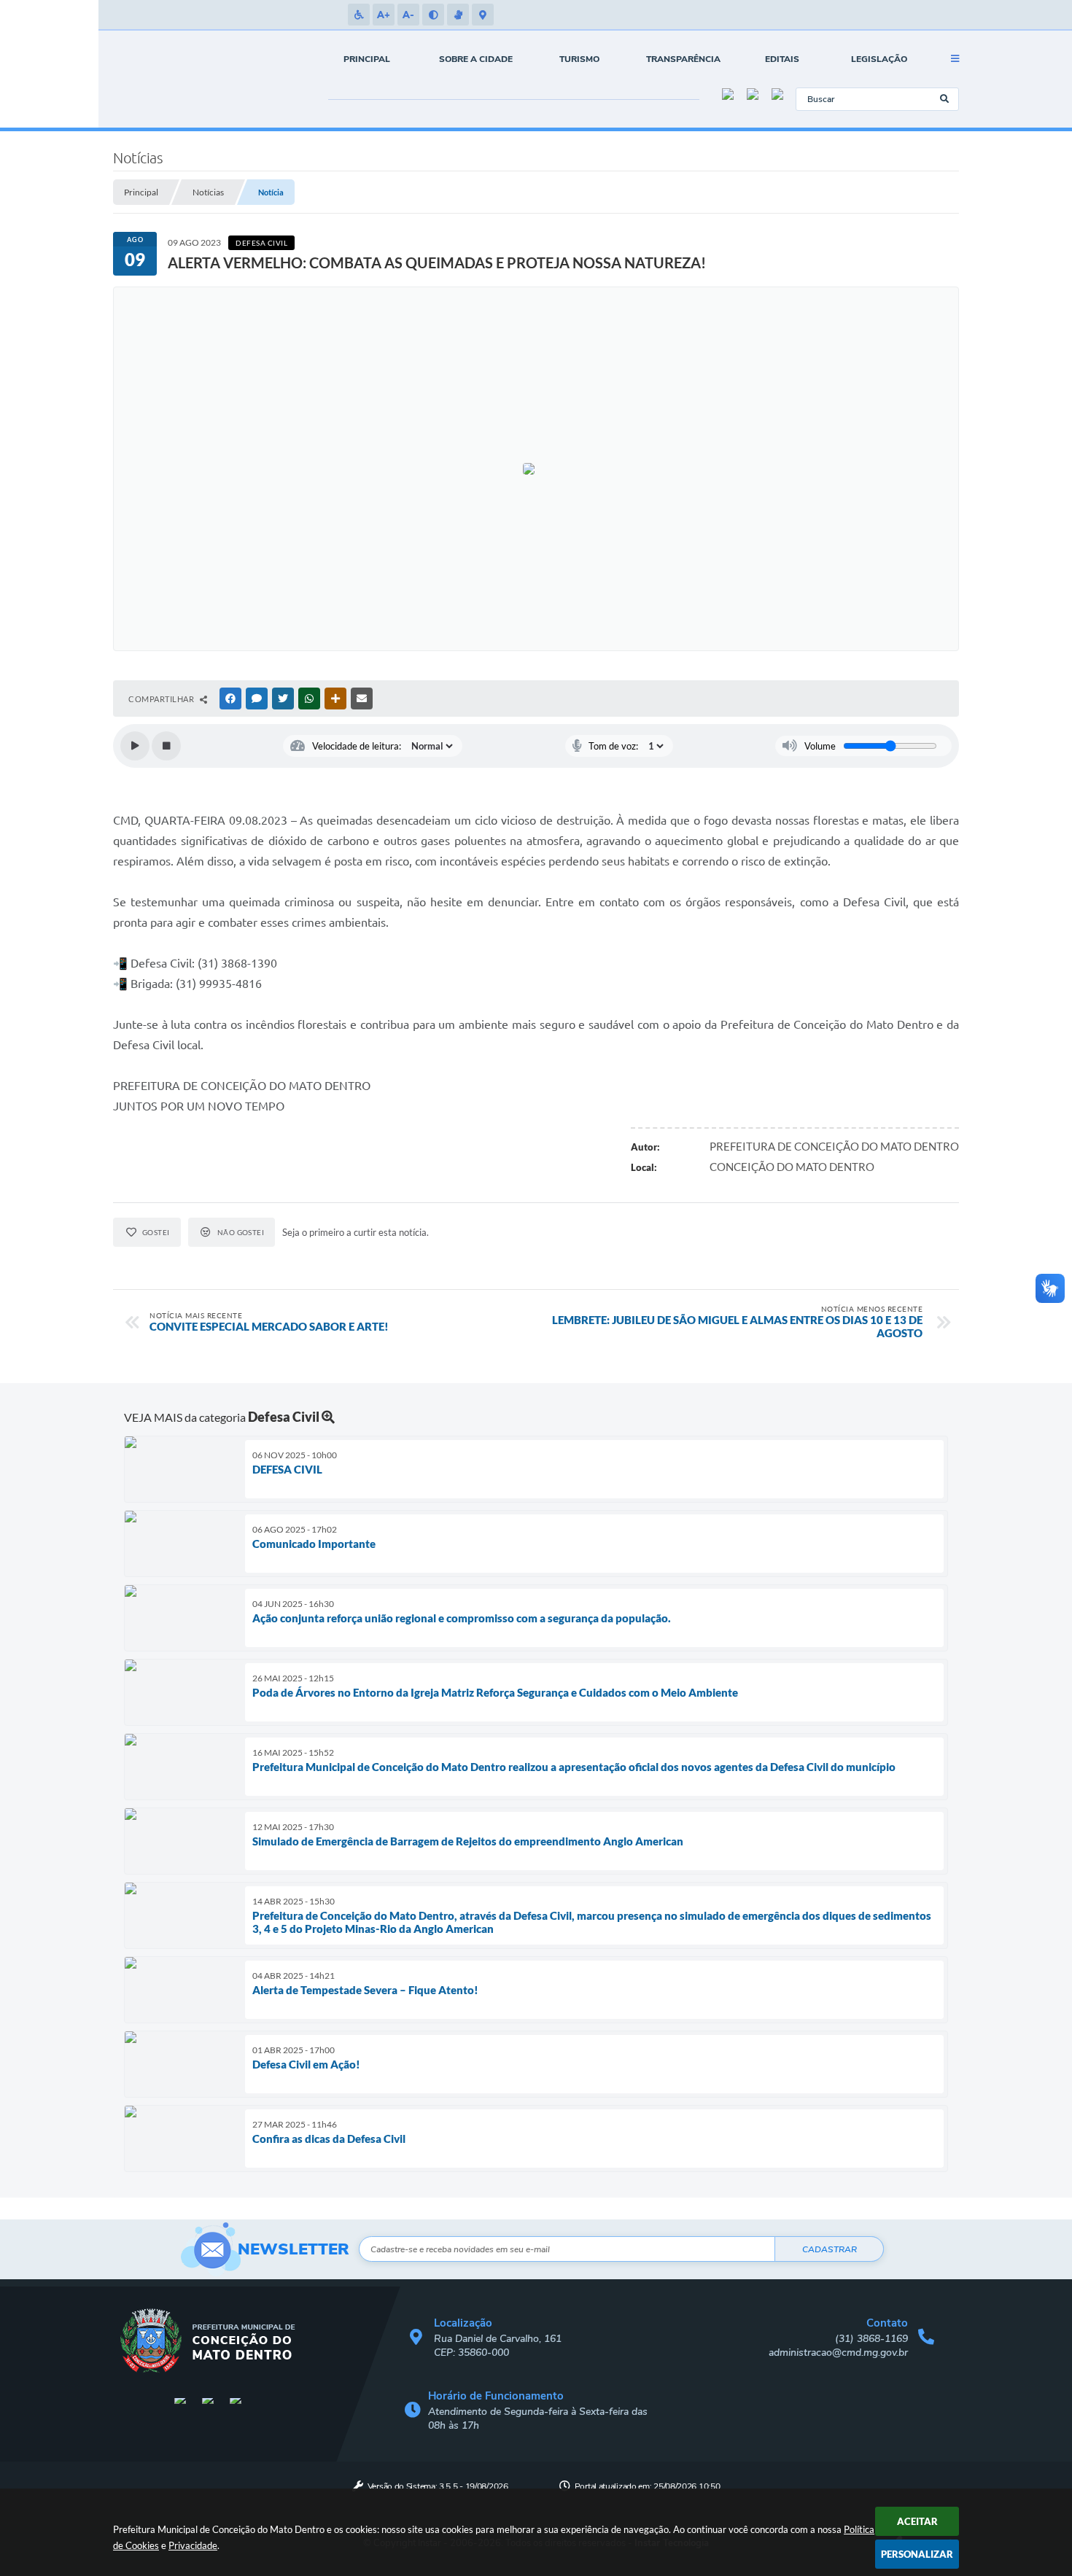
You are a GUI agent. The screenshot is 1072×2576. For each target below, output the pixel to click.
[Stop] (166, 746)
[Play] (135, 746)
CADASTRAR (830, 2249)
